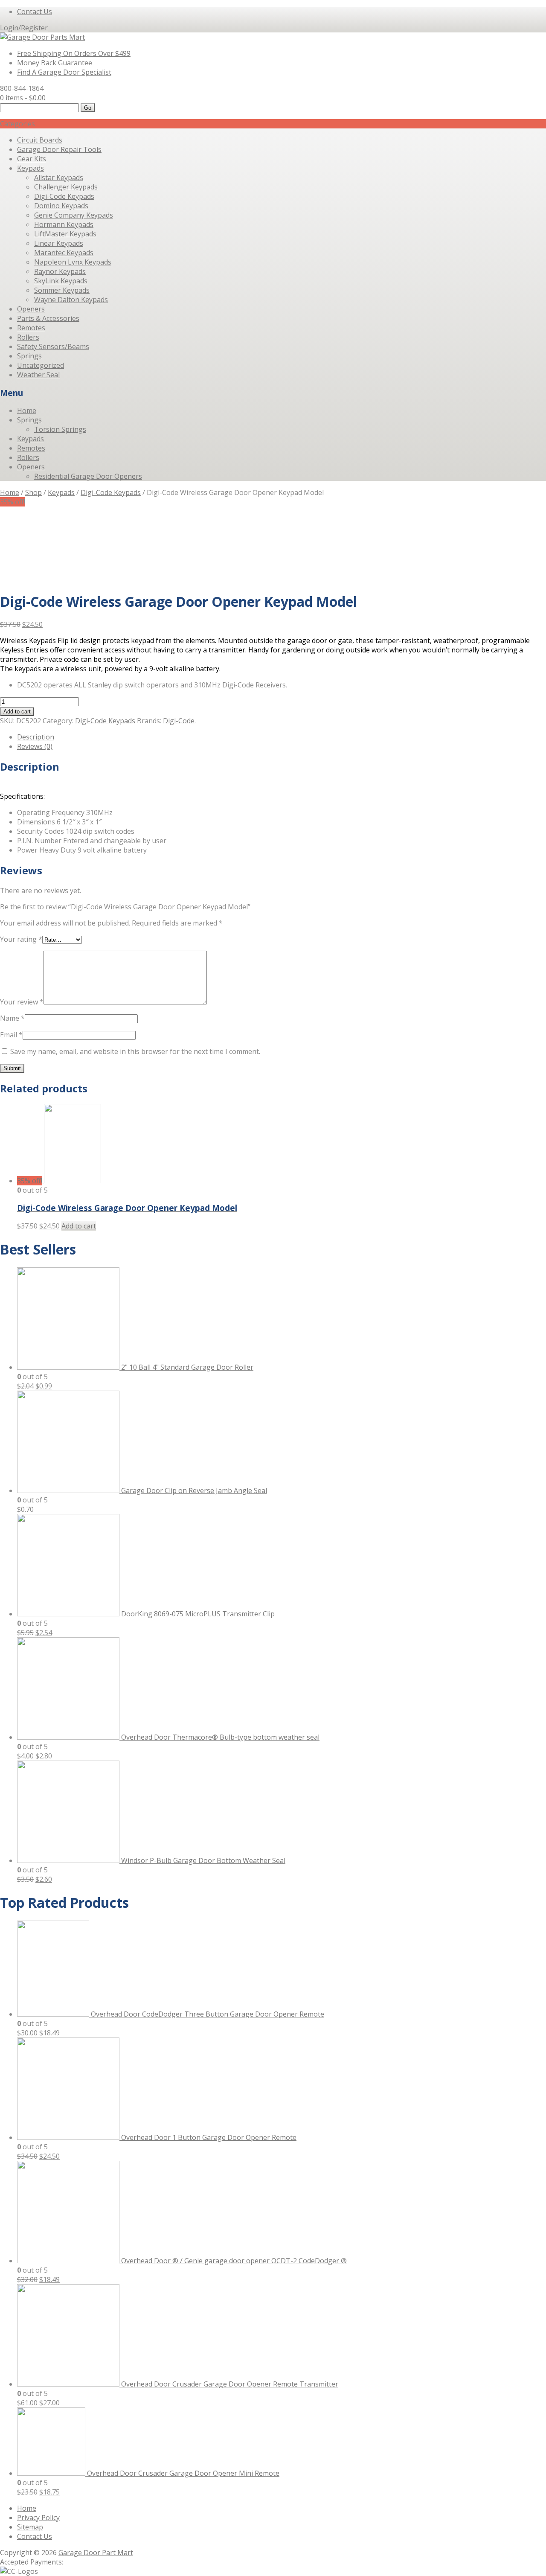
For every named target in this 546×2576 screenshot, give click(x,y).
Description (36, 737)
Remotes (31, 328)
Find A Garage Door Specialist (64, 72)
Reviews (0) (35, 746)
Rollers (28, 337)
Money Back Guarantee (55, 63)
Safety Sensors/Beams (53, 346)
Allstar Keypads (59, 178)
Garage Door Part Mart (96, 2553)
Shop (33, 492)
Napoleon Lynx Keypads (73, 262)
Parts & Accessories (48, 318)
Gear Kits (32, 159)
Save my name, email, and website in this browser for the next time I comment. (135, 1051)
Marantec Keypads (64, 253)
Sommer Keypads (62, 290)
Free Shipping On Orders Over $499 (74, 53)
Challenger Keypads (66, 187)
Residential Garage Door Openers (88, 476)
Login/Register (24, 28)
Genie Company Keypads (74, 215)
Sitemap (30, 2527)
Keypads (30, 168)
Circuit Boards (40, 140)
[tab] (282, 737)
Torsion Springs (60, 429)
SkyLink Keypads (61, 281)
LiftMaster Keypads (65, 234)
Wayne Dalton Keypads (71, 300)
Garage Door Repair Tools (59, 149)
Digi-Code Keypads (64, 196)
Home (27, 410)
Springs (29, 356)
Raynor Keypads (60, 271)
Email (11, 1035)
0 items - (23, 98)
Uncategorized (41, 365)
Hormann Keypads (64, 224)
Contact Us (35, 12)
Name (12, 1018)
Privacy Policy (38, 2518)
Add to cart (17, 712)
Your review (22, 1002)
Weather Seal (38, 375)
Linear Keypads (59, 243)
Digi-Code (179, 721)
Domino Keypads (61, 206)
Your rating (21, 939)
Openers (31, 309)
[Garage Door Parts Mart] (42, 37)
